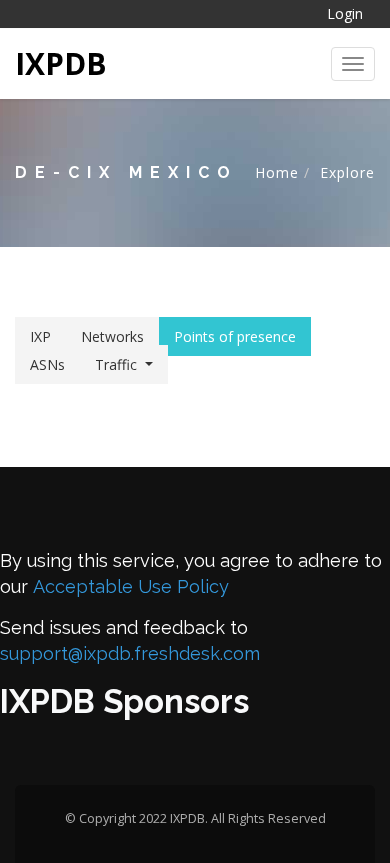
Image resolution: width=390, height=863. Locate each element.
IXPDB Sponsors (124, 701)
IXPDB (61, 63)
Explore (347, 172)
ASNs (47, 364)
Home (277, 172)
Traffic (116, 364)
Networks (112, 336)
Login (345, 13)
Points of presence (235, 336)
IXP (40, 336)
